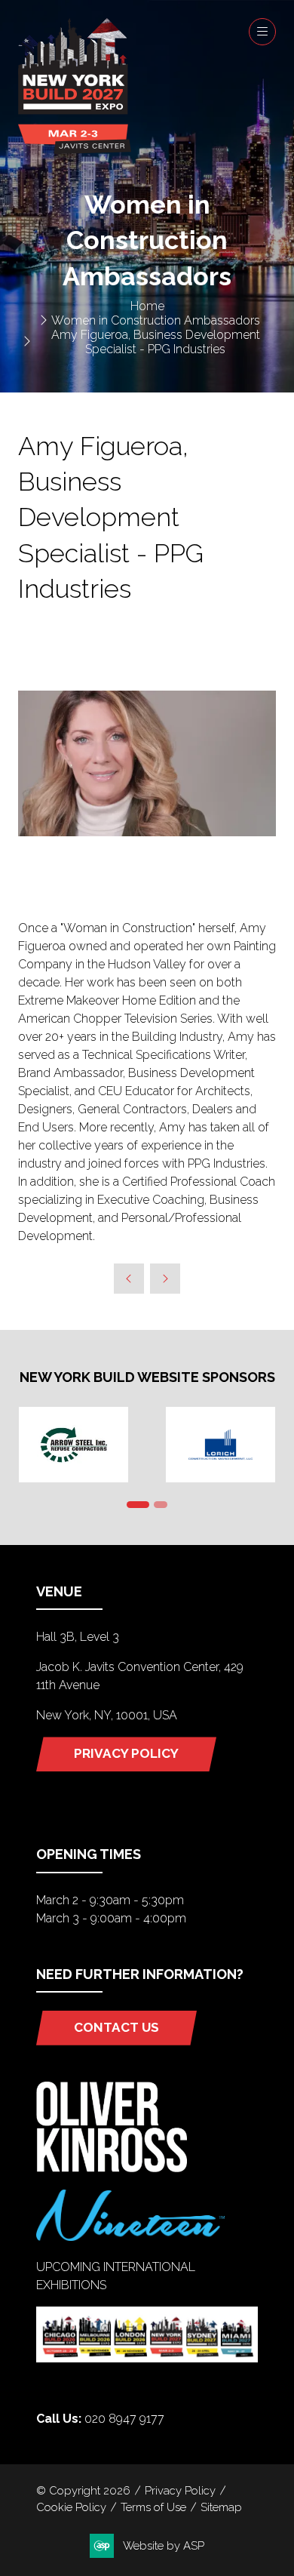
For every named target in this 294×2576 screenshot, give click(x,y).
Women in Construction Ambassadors (156, 320)
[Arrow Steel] (73, 1445)
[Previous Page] (129, 1279)
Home (147, 306)
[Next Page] (165, 1279)
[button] (262, 32)
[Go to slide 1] (138, 1505)
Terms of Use (153, 2507)
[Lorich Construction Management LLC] (220, 1445)
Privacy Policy (180, 2490)
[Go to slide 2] (161, 1505)
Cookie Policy (71, 2507)
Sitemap (221, 2507)
